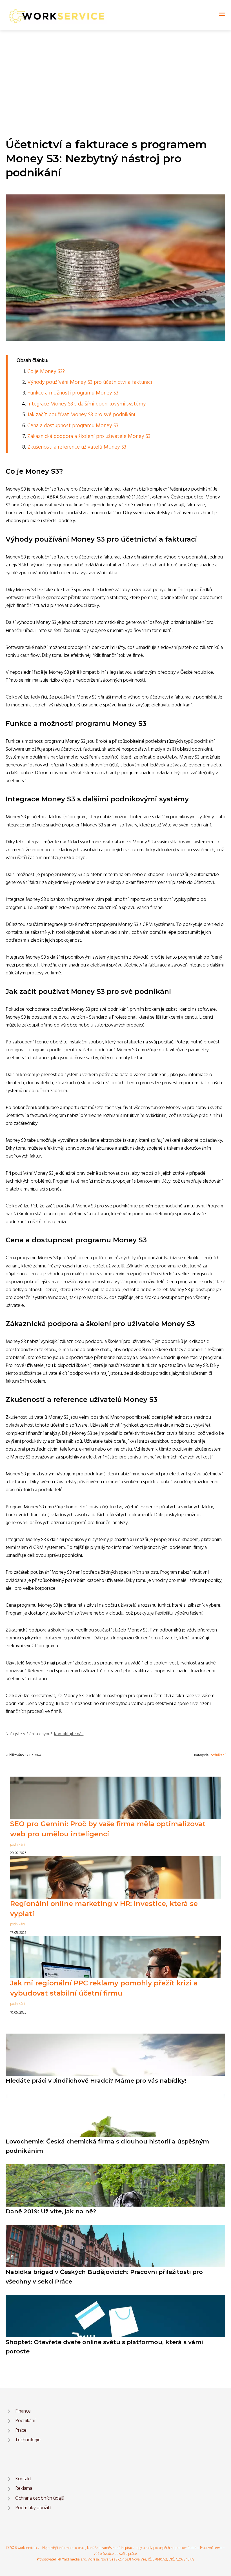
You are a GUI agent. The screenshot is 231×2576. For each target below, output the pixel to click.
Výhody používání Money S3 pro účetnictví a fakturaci (90, 382)
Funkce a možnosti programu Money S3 (73, 393)
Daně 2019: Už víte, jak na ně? (51, 2211)
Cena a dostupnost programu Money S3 (73, 426)
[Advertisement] (115, 73)
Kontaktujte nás (69, 1734)
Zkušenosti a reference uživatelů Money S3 (77, 447)
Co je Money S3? (46, 372)
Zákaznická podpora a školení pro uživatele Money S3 (89, 436)
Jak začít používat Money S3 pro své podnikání (81, 415)
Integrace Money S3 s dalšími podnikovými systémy (86, 404)
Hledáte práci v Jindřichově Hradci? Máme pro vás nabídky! (96, 2080)
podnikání (218, 1755)
